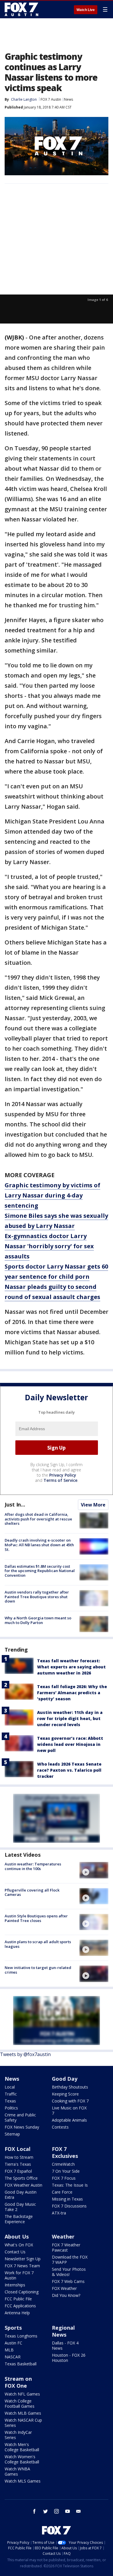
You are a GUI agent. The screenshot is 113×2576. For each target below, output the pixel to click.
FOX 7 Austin (51, 99)
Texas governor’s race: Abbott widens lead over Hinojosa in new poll (70, 1744)
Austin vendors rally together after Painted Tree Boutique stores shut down (37, 1597)
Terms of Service (60, 1480)
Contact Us (15, 2252)
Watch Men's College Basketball (22, 2447)
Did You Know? (66, 2295)
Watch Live (86, 10)
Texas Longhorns (21, 2336)
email (79, 2511)
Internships (15, 2285)
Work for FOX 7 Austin (19, 2275)
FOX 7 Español (18, 2171)
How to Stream (19, 2157)
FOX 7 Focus (64, 2178)
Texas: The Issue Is (70, 2185)
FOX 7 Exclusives (65, 2152)
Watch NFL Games (22, 2394)
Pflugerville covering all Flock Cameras (32, 1892)
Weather (63, 2237)
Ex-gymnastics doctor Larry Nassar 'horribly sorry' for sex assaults (49, 1246)
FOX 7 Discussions (69, 2206)
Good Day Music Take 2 (20, 2207)
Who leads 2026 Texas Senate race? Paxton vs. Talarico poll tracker (69, 1770)
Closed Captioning (22, 2292)
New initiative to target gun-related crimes (38, 1970)
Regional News (63, 2331)
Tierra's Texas (18, 2164)
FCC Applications (20, 2306)
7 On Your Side (66, 2171)
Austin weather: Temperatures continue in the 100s (33, 1866)
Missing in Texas (67, 2199)
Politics (11, 2108)
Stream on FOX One (18, 2382)
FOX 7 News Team (22, 2266)
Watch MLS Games (23, 2481)
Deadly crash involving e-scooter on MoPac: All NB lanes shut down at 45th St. (39, 1545)
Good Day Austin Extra (21, 2195)
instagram (57, 2511)
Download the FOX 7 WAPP (70, 2260)
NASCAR (13, 2357)
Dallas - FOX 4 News (65, 2345)
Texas (10, 2101)
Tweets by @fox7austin (25, 2054)
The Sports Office (21, 2178)
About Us (17, 2237)
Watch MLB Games (23, 2413)
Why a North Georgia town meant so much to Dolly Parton (38, 1620)
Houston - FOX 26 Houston (69, 2358)
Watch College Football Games (20, 2404)
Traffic (11, 2094)
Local (10, 2087)
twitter (45, 2511)
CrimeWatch (63, 2164)
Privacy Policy (63, 1475)
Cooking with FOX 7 (70, 2101)
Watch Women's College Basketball (22, 2459)
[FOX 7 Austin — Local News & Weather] (21, 9)
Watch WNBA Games (17, 2471)
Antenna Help (17, 2313)
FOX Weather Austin (23, 2185)
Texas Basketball (21, 2364)
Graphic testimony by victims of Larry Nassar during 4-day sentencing (52, 1195)
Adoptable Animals (69, 2120)
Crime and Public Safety (20, 2117)
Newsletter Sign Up (23, 2259)
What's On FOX (19, 2245)
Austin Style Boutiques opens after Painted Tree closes (36, 1918)
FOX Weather (64, 2288)
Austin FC (13, 2343)
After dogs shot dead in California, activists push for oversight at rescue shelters (38, 1519)
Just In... (15, 1504)
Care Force (62, 2192)
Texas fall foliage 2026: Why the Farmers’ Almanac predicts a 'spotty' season (72, 1693)
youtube (68, 2511)
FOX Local (18, 2149)
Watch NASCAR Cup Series (23, 2423)
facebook (34, 2511)
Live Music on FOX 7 (69, 2110)
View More (93, 1505)
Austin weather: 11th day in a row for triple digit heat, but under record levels (70, 1718)
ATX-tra (59, 2213)
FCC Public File (18, 2299)
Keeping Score (65, 2094)
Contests (60, 2127)
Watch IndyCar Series (18, 2435)
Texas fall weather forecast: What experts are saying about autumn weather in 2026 (71, 1667)
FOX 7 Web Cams (68, 2281)
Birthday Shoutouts (70, 2087)
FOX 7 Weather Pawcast (66, 2247)
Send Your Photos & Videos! (69, 2272)
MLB (9, 2350)
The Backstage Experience (19, 2219)
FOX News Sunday (22, 2127)
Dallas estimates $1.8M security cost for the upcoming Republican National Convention (40, 1571)
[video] (94, 1870)
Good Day (65, 2079)
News (69, 99)
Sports (13, 2328)
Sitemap (12, 2134)
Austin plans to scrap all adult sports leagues (38, 1944)
